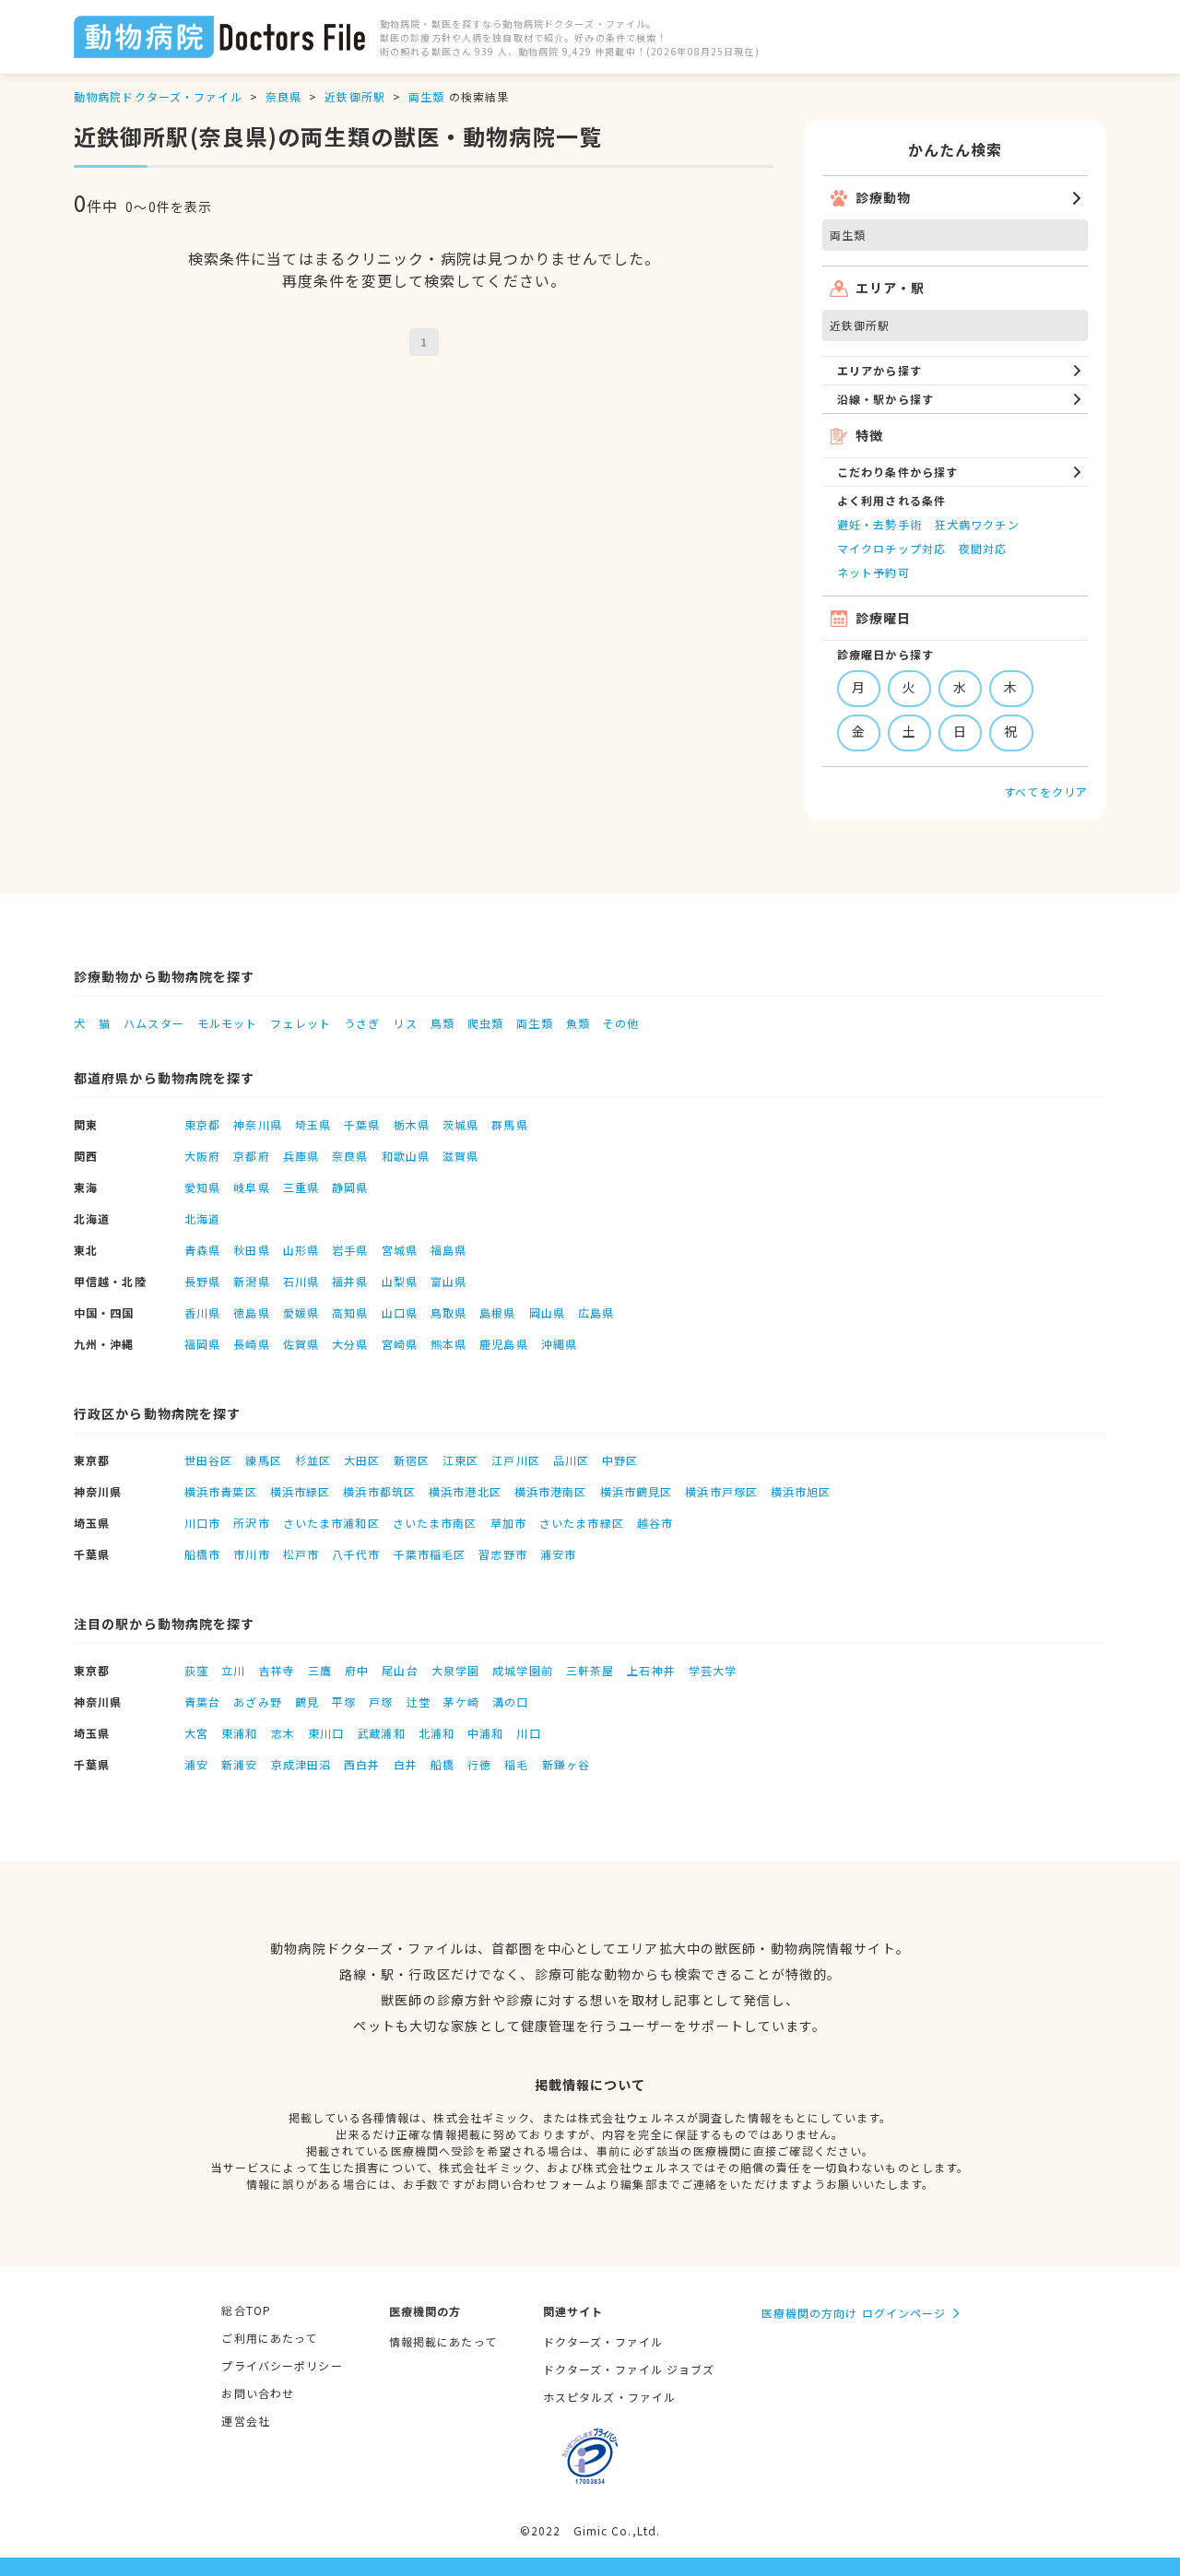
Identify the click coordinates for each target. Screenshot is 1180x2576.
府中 (357, 1670)
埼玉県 (313, 1124)
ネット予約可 (873, 572)
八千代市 (356, 1554)
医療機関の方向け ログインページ (854, 2313)
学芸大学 (713, 1670)
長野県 (202, 1281)
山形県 (301, 1250)
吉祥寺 (277, 1670)
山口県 (400, 1312)
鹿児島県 (503, 1344)
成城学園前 (523, 1670)
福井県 (350, 1281)
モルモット (228, 1023)
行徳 (479, 1764)
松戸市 (301, 1554)
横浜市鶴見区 (637, 1491)
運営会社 (245, 2421)
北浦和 (437, 1733)
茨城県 (460, 1124)
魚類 (578, 1023)
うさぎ (362, 1023)
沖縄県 (559, 1344)
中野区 (620, 1460)
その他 (621, 1023)
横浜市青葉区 (221, 1491)
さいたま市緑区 (582, 1523)
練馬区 (263, 1460)
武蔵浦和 (381, 1733)
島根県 (497, 1312)
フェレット (301, 1023)
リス (405, 1023)
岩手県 (350, 1250)
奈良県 (283, 96)
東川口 (326, 1733)
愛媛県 (301, 1312)
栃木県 (412, 1124)
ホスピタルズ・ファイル (609, 2397)
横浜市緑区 (301, 1491)
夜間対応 (983, 548)
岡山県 (547, 1312)
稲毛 (516, 1764)
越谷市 (655, 1523)
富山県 (448, 1281)
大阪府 (202, 1156)
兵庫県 (301, 1156)
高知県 (350, 1312)
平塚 (344, 1702)
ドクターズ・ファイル (603, 2341)
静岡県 (350, 1187)
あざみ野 (257, 1702)
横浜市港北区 (465, 1491)
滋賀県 (460, 1156)
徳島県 (251, 1312)
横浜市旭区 (801, 1491)
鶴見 (307, 1702)
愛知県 (202, 1187)
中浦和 (485, 1733)
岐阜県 (251, 1187)
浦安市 (558, 1554)
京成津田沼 (301, 1764)
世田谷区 (208, 1460)
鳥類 (442, 1023)
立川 (233, 1670)
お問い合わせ (258, 2393)
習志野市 (502, 1554)
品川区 (571, 1460)
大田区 (362, 1460)
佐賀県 (301, 1344)
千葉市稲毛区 (430, 1554)
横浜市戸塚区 (721, 1491)
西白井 (362, 1764)
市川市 (251, 1554)
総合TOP (246, 2310)
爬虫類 (485, 1023)
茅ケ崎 (461, 1702)
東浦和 (239, 1733)
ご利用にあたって (269, 2338)
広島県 (596, 1312)
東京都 (202, 1124)
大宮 (196, 1733)
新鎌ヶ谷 (566, 1764)
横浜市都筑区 (379, 1491)
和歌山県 (406, 1156)
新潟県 (251, 1281)
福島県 (448, 1250)
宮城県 (400, 1250)
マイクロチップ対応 (891, 548)
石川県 (301, 1281)
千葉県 (362, 1124)
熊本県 (448, 1344)
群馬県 (509, 1124)
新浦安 (239, 1764)
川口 (528, 1733)
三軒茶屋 (590, 1670)
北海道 (202, 1218)
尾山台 (400, 1670)
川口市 (202, 1523)
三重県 (301, 1187)
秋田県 (251, 1250)
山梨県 (400, 1281)
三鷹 (320, 1670)
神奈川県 (257, 1124)
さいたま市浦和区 (331, 1523)
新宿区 (412, 1460)
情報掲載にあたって (443, 2341)
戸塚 (381, 1702)
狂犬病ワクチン (977, 524)
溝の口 (510, 1702)
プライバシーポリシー (282, 2365)
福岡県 (202, 1344)
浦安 (196, 1764)
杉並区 (313, 1460)
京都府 (251, 1156)
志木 (283, 1733)
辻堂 (419, 1702)
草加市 (508, 1523)
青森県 (202, 1250)
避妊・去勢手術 (879, 524)
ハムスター (154, 1023)
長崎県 (251, 1344)
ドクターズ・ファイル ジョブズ (629, 2369)
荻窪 (196, 1670)
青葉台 (202, 1702)
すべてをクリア (1046, 792)
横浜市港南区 (551, 1491)
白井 (406, 1764)
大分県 (350, 1344)
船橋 (442, 1764)
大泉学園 (455, 1670)
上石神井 (651, 1670)
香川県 (202, 1312)
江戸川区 (515, 1460)
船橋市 (202, 1554)
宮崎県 (400, 1344)
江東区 (460, 1460)
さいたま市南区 (435, 1523)
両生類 (426, 96)
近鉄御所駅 (355, 96)
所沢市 (251, 1523)
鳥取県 (448, 1312)
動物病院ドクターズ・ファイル (158, 96)
